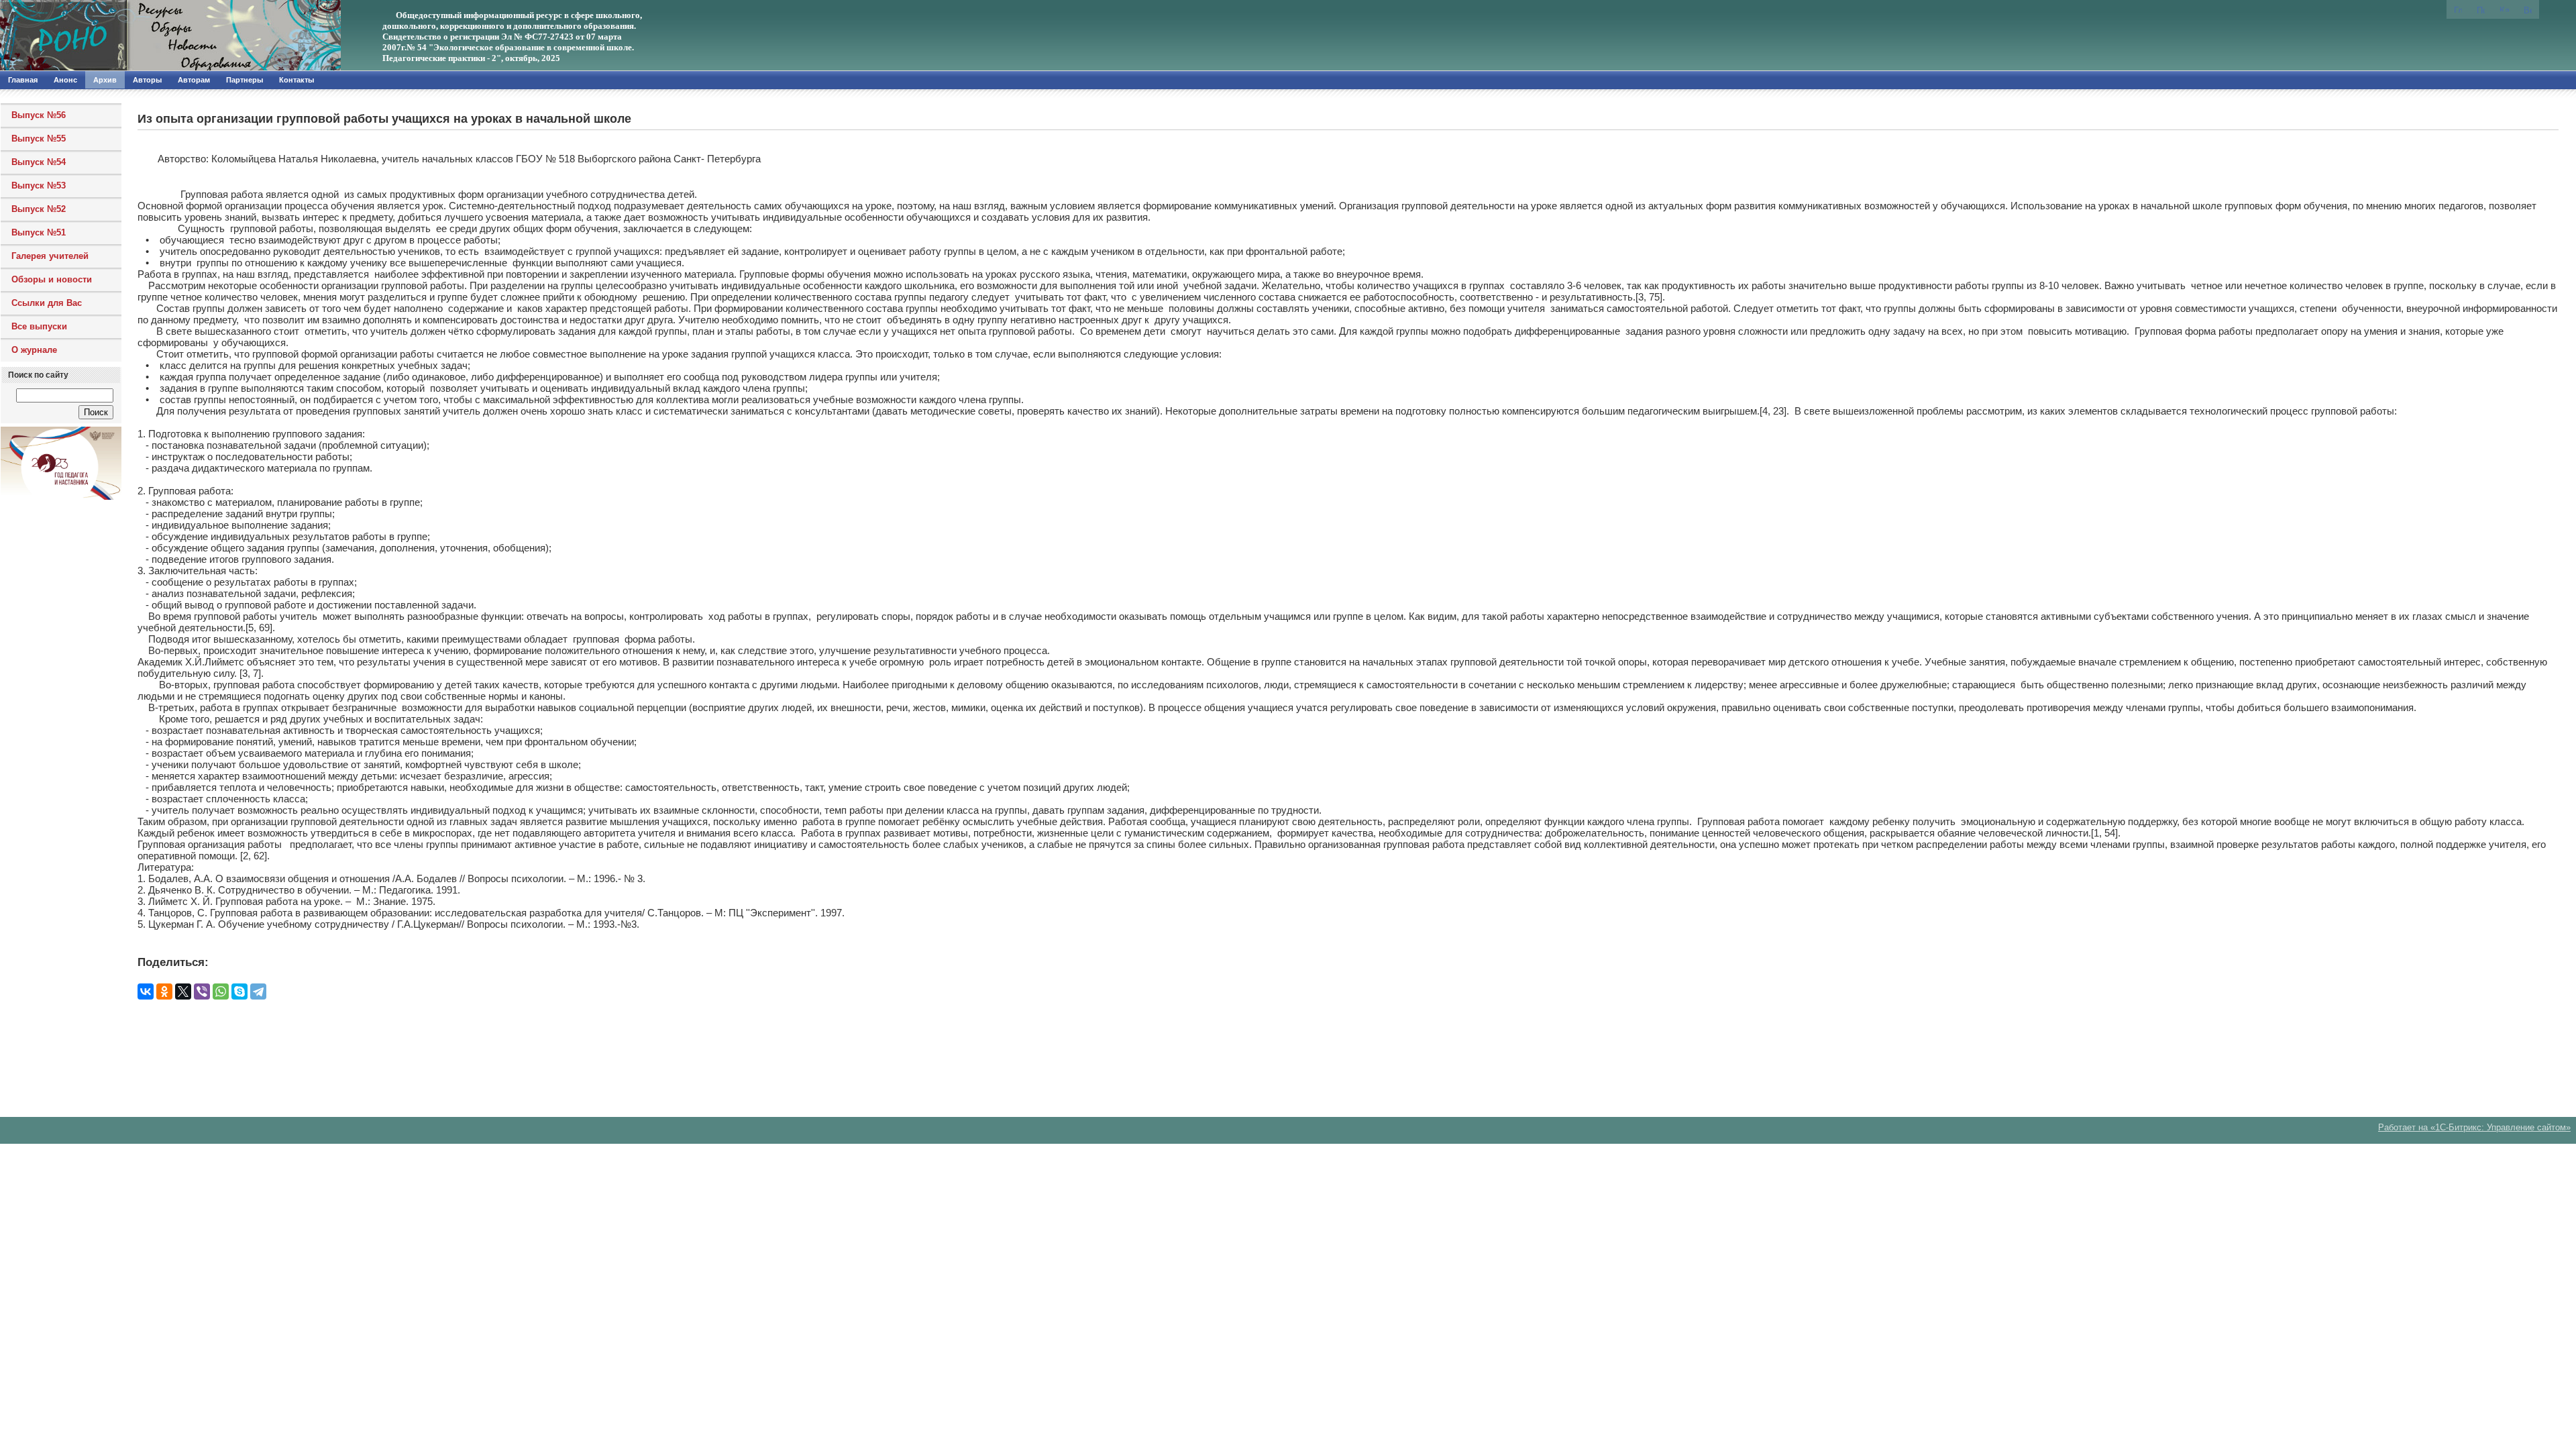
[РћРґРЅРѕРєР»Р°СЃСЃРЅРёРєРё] (164, 991)
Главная (23, 80)
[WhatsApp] (221, 991)
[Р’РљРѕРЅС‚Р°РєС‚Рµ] (146, 991)
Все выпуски (39, 326)
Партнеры (245, 80)
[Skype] (239, 991)
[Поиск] (2481, 9)
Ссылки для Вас (47, 303)
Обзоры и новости (52, 279)
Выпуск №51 (39, 232)
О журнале (34, 350)
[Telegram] (258, 991)
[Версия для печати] (2528, 9)
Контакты (297, 80)
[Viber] (202, 991)
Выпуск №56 (39, 115)
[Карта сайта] (2504, 8)
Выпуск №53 (39, 185)
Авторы (147, 80)
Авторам (194, 80)
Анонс (65, 80)
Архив (105, 80)
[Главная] (144, 36)
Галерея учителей (50, 256)
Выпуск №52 (39, 209)
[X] (183, 991)
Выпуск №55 (39, 139)
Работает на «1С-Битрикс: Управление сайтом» (2474, 1127)
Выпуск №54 (39, 162)
